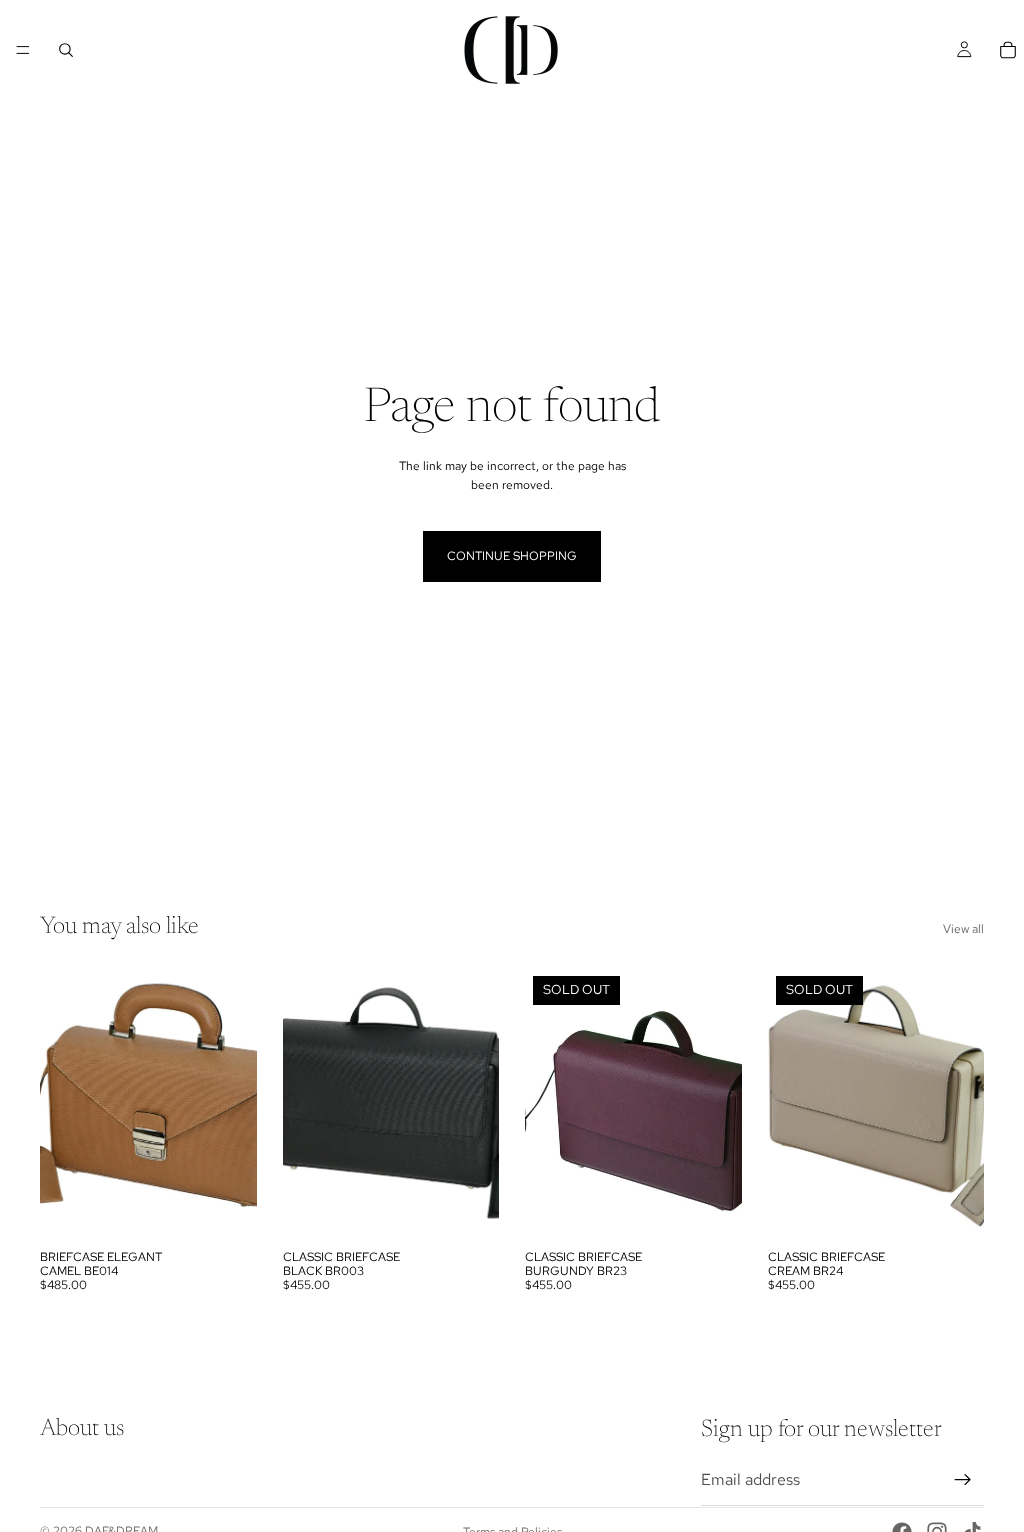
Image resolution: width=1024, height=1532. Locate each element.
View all (963, 929)
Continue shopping (512, 556)
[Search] (66, 50)
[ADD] (226, 1209)
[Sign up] (963, 1480)
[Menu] (23, 50)
